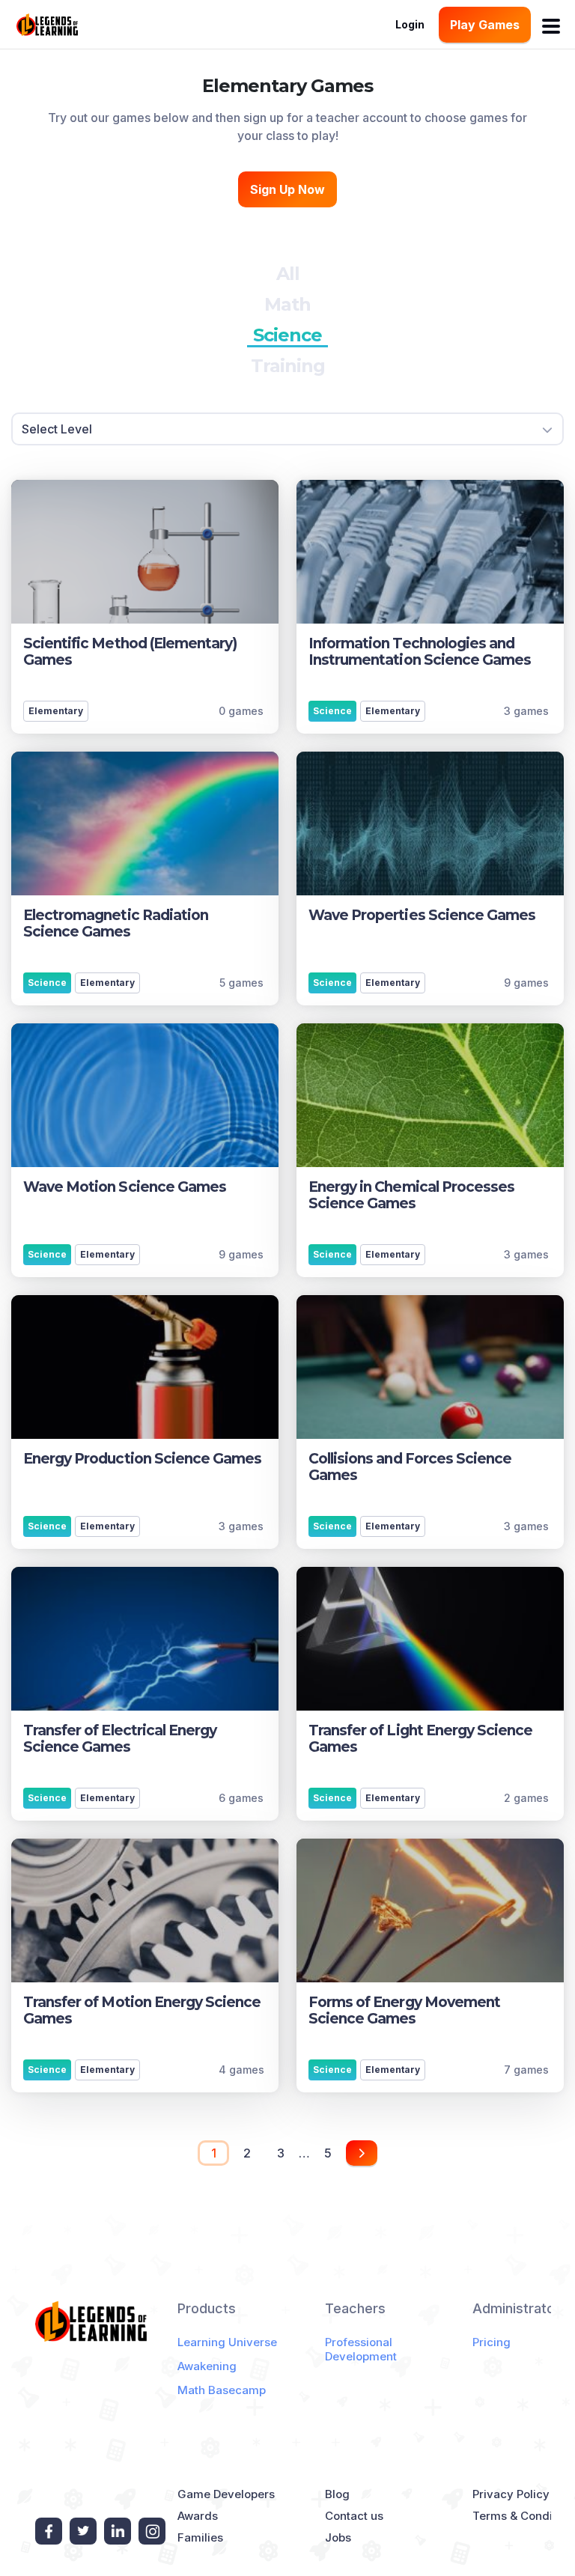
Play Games (485, 25)
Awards (198, 2516)
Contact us (354, 2516)
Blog (337, 2494)
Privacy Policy (511, 2494)
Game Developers (226, 2494)
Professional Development (361, 2349)
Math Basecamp (222, 2390)
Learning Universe (227, 2342)
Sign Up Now (287, 189)
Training (288, 366)
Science (287, 335)
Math (287, 304)
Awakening (207, 2366)
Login (410, 24)
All (288, 274)
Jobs (338, 2537)
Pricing (492, 2342)
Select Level (57, 429)
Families (200, 2537)
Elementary (56, 711)
